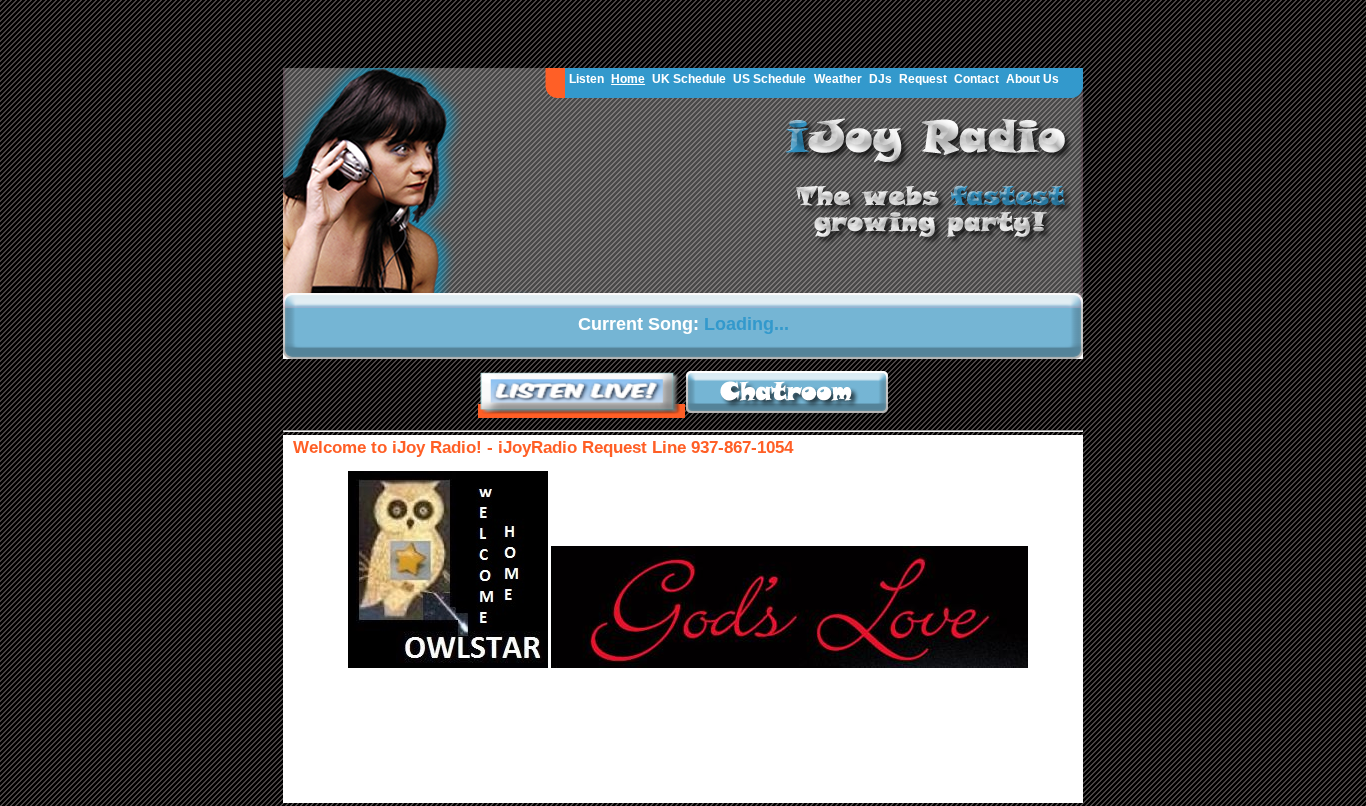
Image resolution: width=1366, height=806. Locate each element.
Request (923, 79)
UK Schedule (689, 79)
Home (628, 79)
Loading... (746, 324)
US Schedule (769, 79)
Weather (838, 79)
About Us (1032, 79)
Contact (976, 79)
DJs (880, 79)
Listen (586, 79)
